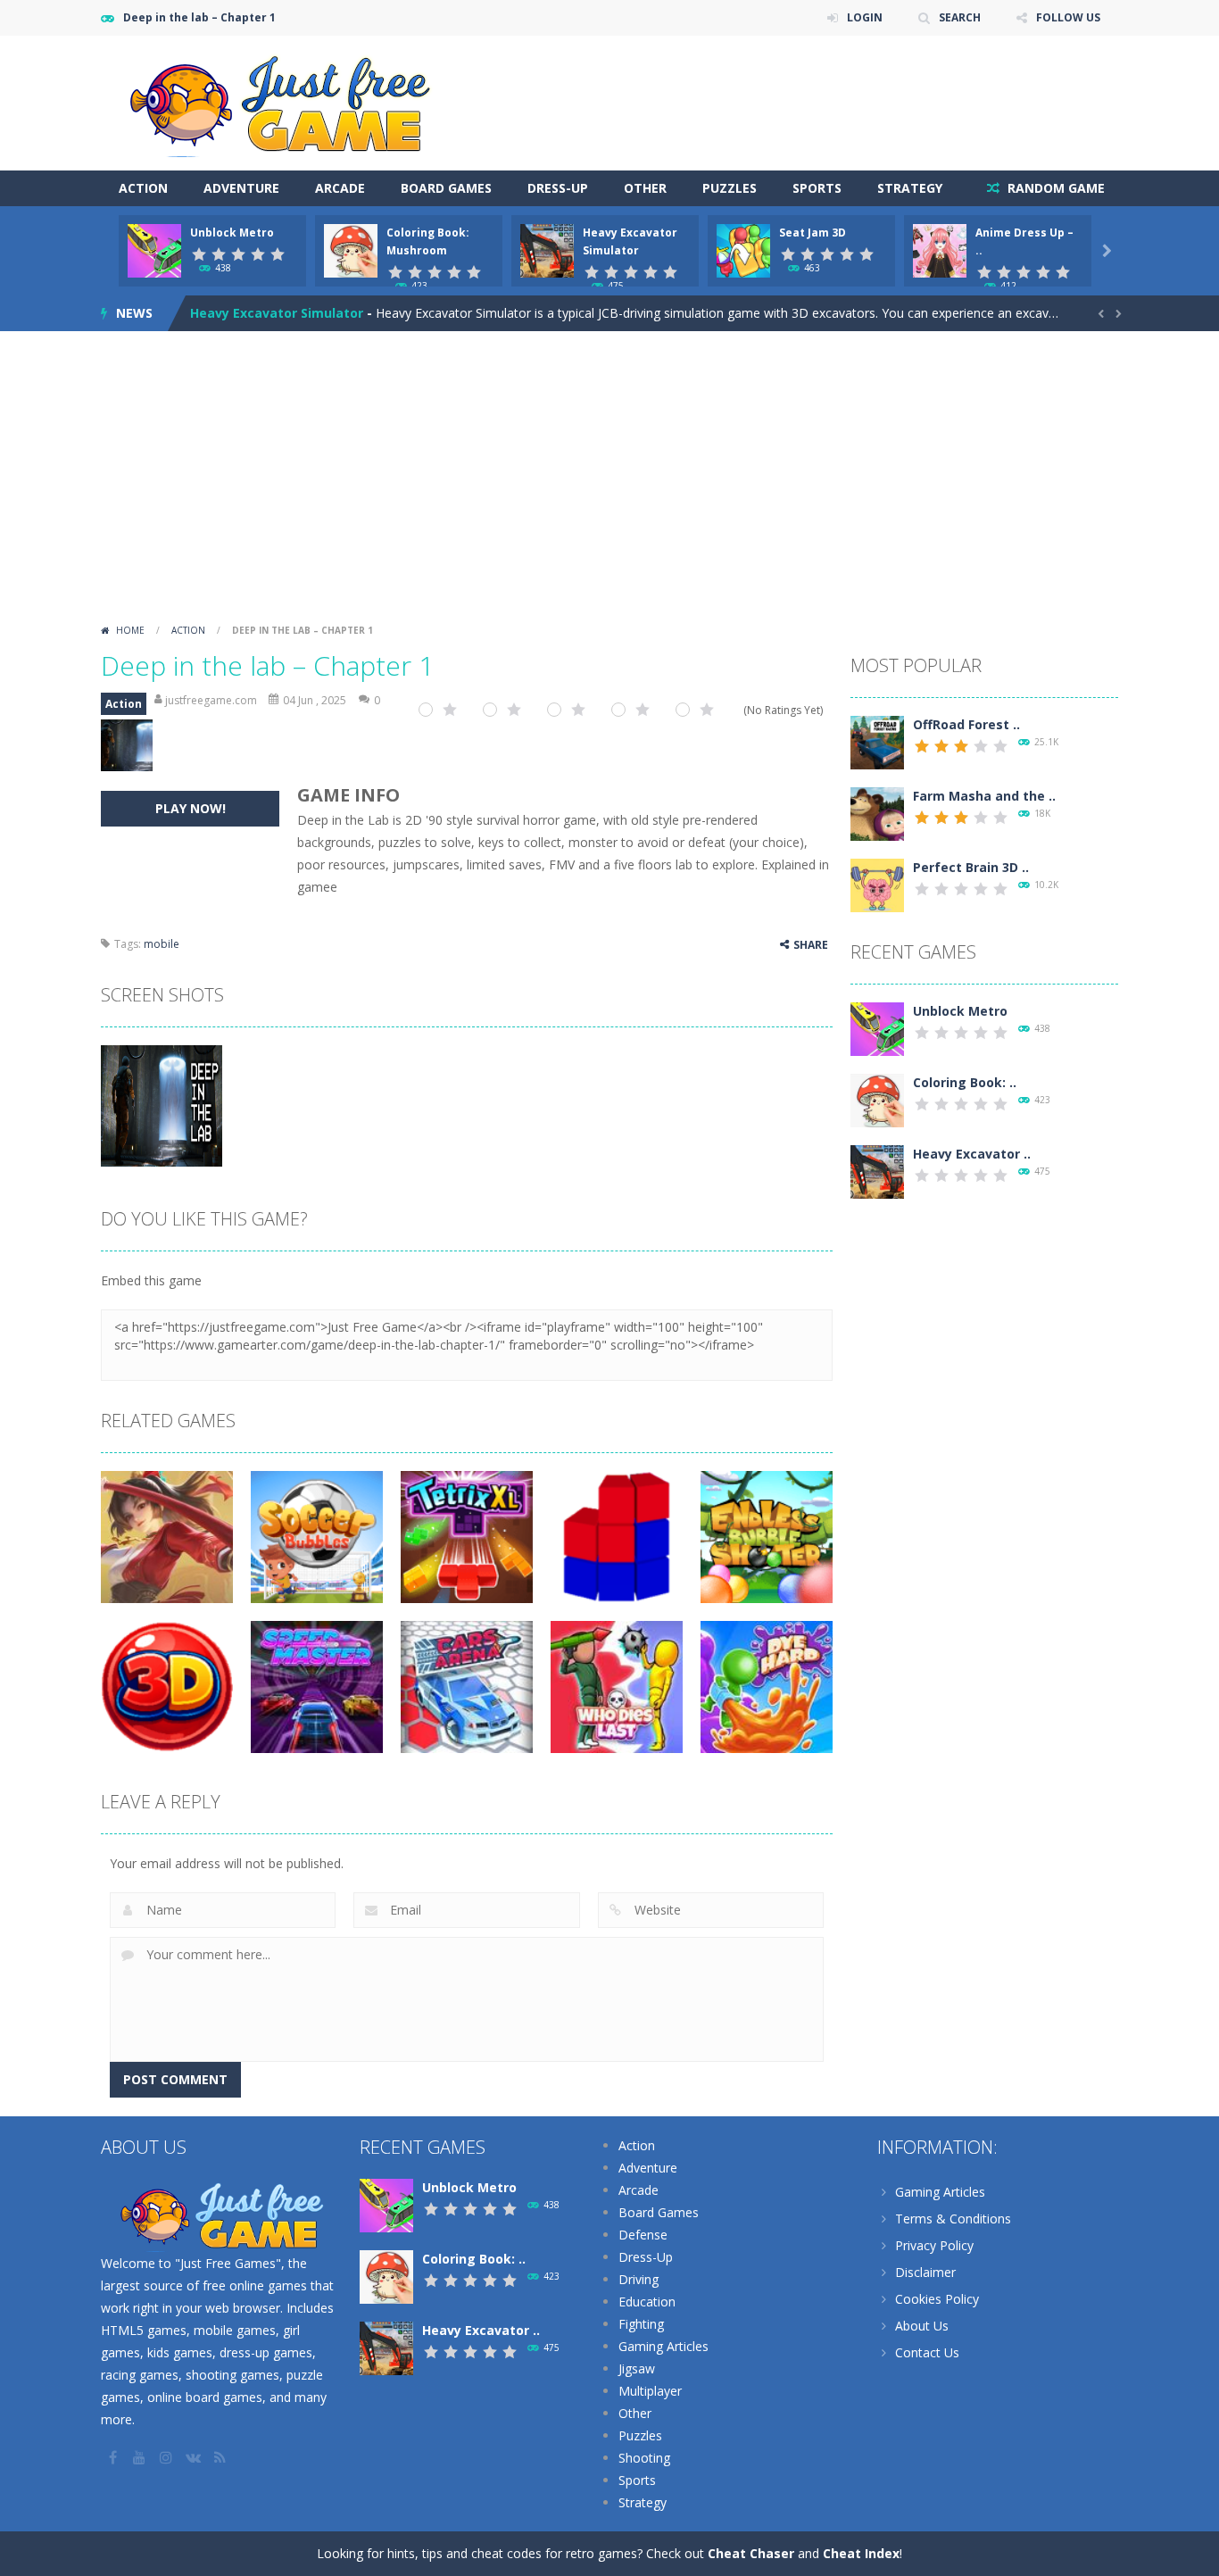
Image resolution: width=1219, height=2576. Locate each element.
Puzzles (730, 188)
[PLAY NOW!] (154, 249)
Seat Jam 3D (813, 233)
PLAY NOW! (191, 808)
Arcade (340, 188)
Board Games (446, 188)
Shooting (644, 2458)
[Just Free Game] (279, 101)
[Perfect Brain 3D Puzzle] (877, 884)
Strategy (910, 188)
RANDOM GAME (1054, 188)
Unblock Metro (232, 233)
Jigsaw (637, 2368)
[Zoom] (162, 1105)
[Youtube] (141, 2457)
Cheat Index (861, 2553)
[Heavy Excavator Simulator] (877, 1171)
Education (647, 2302)
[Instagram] (168, 2457)
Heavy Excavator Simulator (277, 313)
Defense (643, 2235)
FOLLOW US (1068, 17)
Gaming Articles (663, 2346)
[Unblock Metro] (877, 1028)
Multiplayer (650, 2391)
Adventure (241, 188)
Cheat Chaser (751, 2553)
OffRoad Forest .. (966, 724)
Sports (817, 188)
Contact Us (927, 2352)
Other (645, 188)
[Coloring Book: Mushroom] (877, 1099)
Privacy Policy (934, 2245)
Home (130, 630)
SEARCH (960, 17)
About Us (922, 2326)
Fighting (641, 2324)
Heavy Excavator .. (972, 1154)
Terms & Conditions (953, 2219)
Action (143, 188)
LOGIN (865, 17)
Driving (639, 2279)
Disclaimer (925, 2272)
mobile (162, 944)
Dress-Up (558, 188)
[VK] (195, 2457)
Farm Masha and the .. (984, 796)
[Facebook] (114, 2457)
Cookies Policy (937, 2299)
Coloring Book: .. (965, 1082)
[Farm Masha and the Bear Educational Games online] (877, 813)
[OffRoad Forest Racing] (877, 741)
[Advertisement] (609, 483)
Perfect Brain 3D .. (971, 867)
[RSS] (221, 2457)
